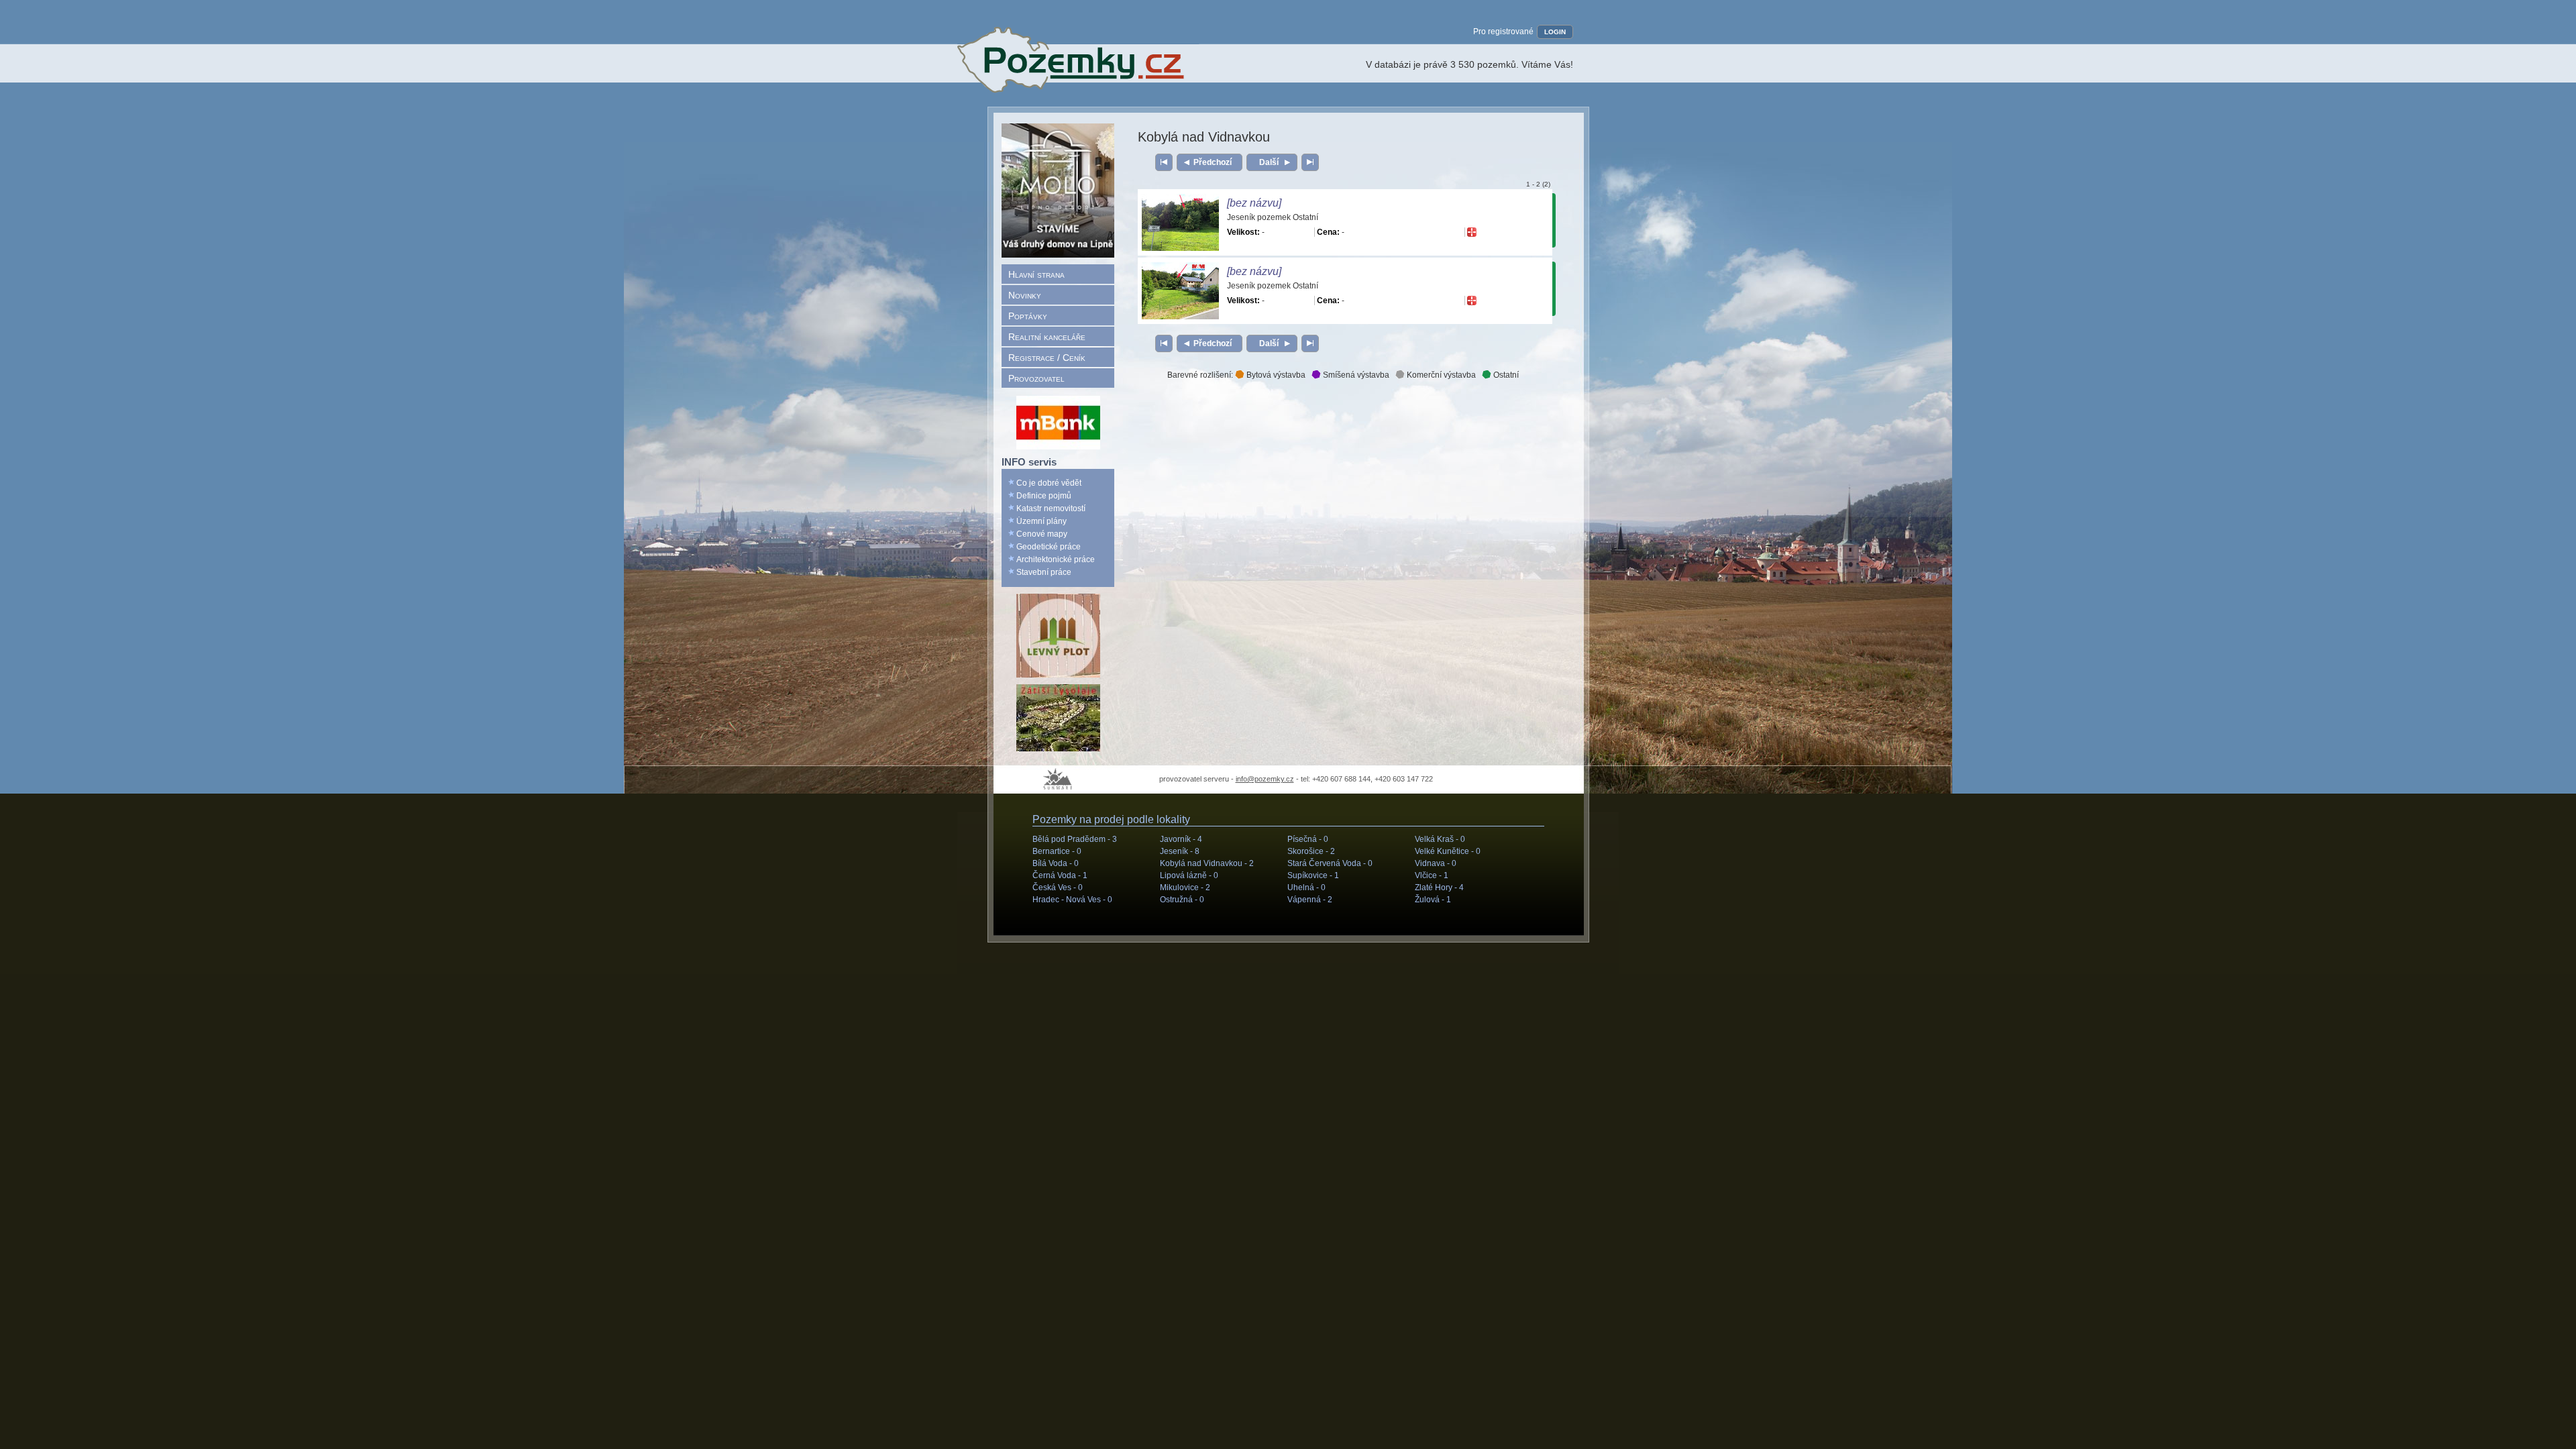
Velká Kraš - (1440, 839)
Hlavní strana (1036, 274)
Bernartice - (1057, 851)
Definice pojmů (1044, 496)
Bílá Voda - (1056, 863)
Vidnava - (1436, 863)
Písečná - (1308, 839)
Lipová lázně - (1189, 875)
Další (1269, 162)
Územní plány (1041, 521)
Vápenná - (1310, 900)
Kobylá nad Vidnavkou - (1207, 863)
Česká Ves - (1058, 888)
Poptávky (1028, 316)
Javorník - (1181, 839)
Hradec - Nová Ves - (1072, 900)
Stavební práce (1044, 572)
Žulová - (1433, 900)
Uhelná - (1306, 888)
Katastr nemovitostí (1051, 508)
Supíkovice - (1313, 875)
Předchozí (1213, 162)
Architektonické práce (1056, 559)
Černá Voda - (1060, 875)
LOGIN (1555, 32)
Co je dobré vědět (1049, 483)
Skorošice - (1311, 851)
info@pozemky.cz (1265, 779)
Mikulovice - (1185, 888)
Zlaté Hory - (1439, 888)
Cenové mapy (1042, 534)
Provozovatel (1036, 378)
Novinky (1025, 295)
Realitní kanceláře (1047, 337)
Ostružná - (1182, 900)
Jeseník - (1180, 851)
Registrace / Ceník (1047, 358)
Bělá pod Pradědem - (1075, 839)
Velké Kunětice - (1448, 851)
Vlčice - (1432, 875)
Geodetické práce (1049, 547)
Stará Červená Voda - (1330, 863)
